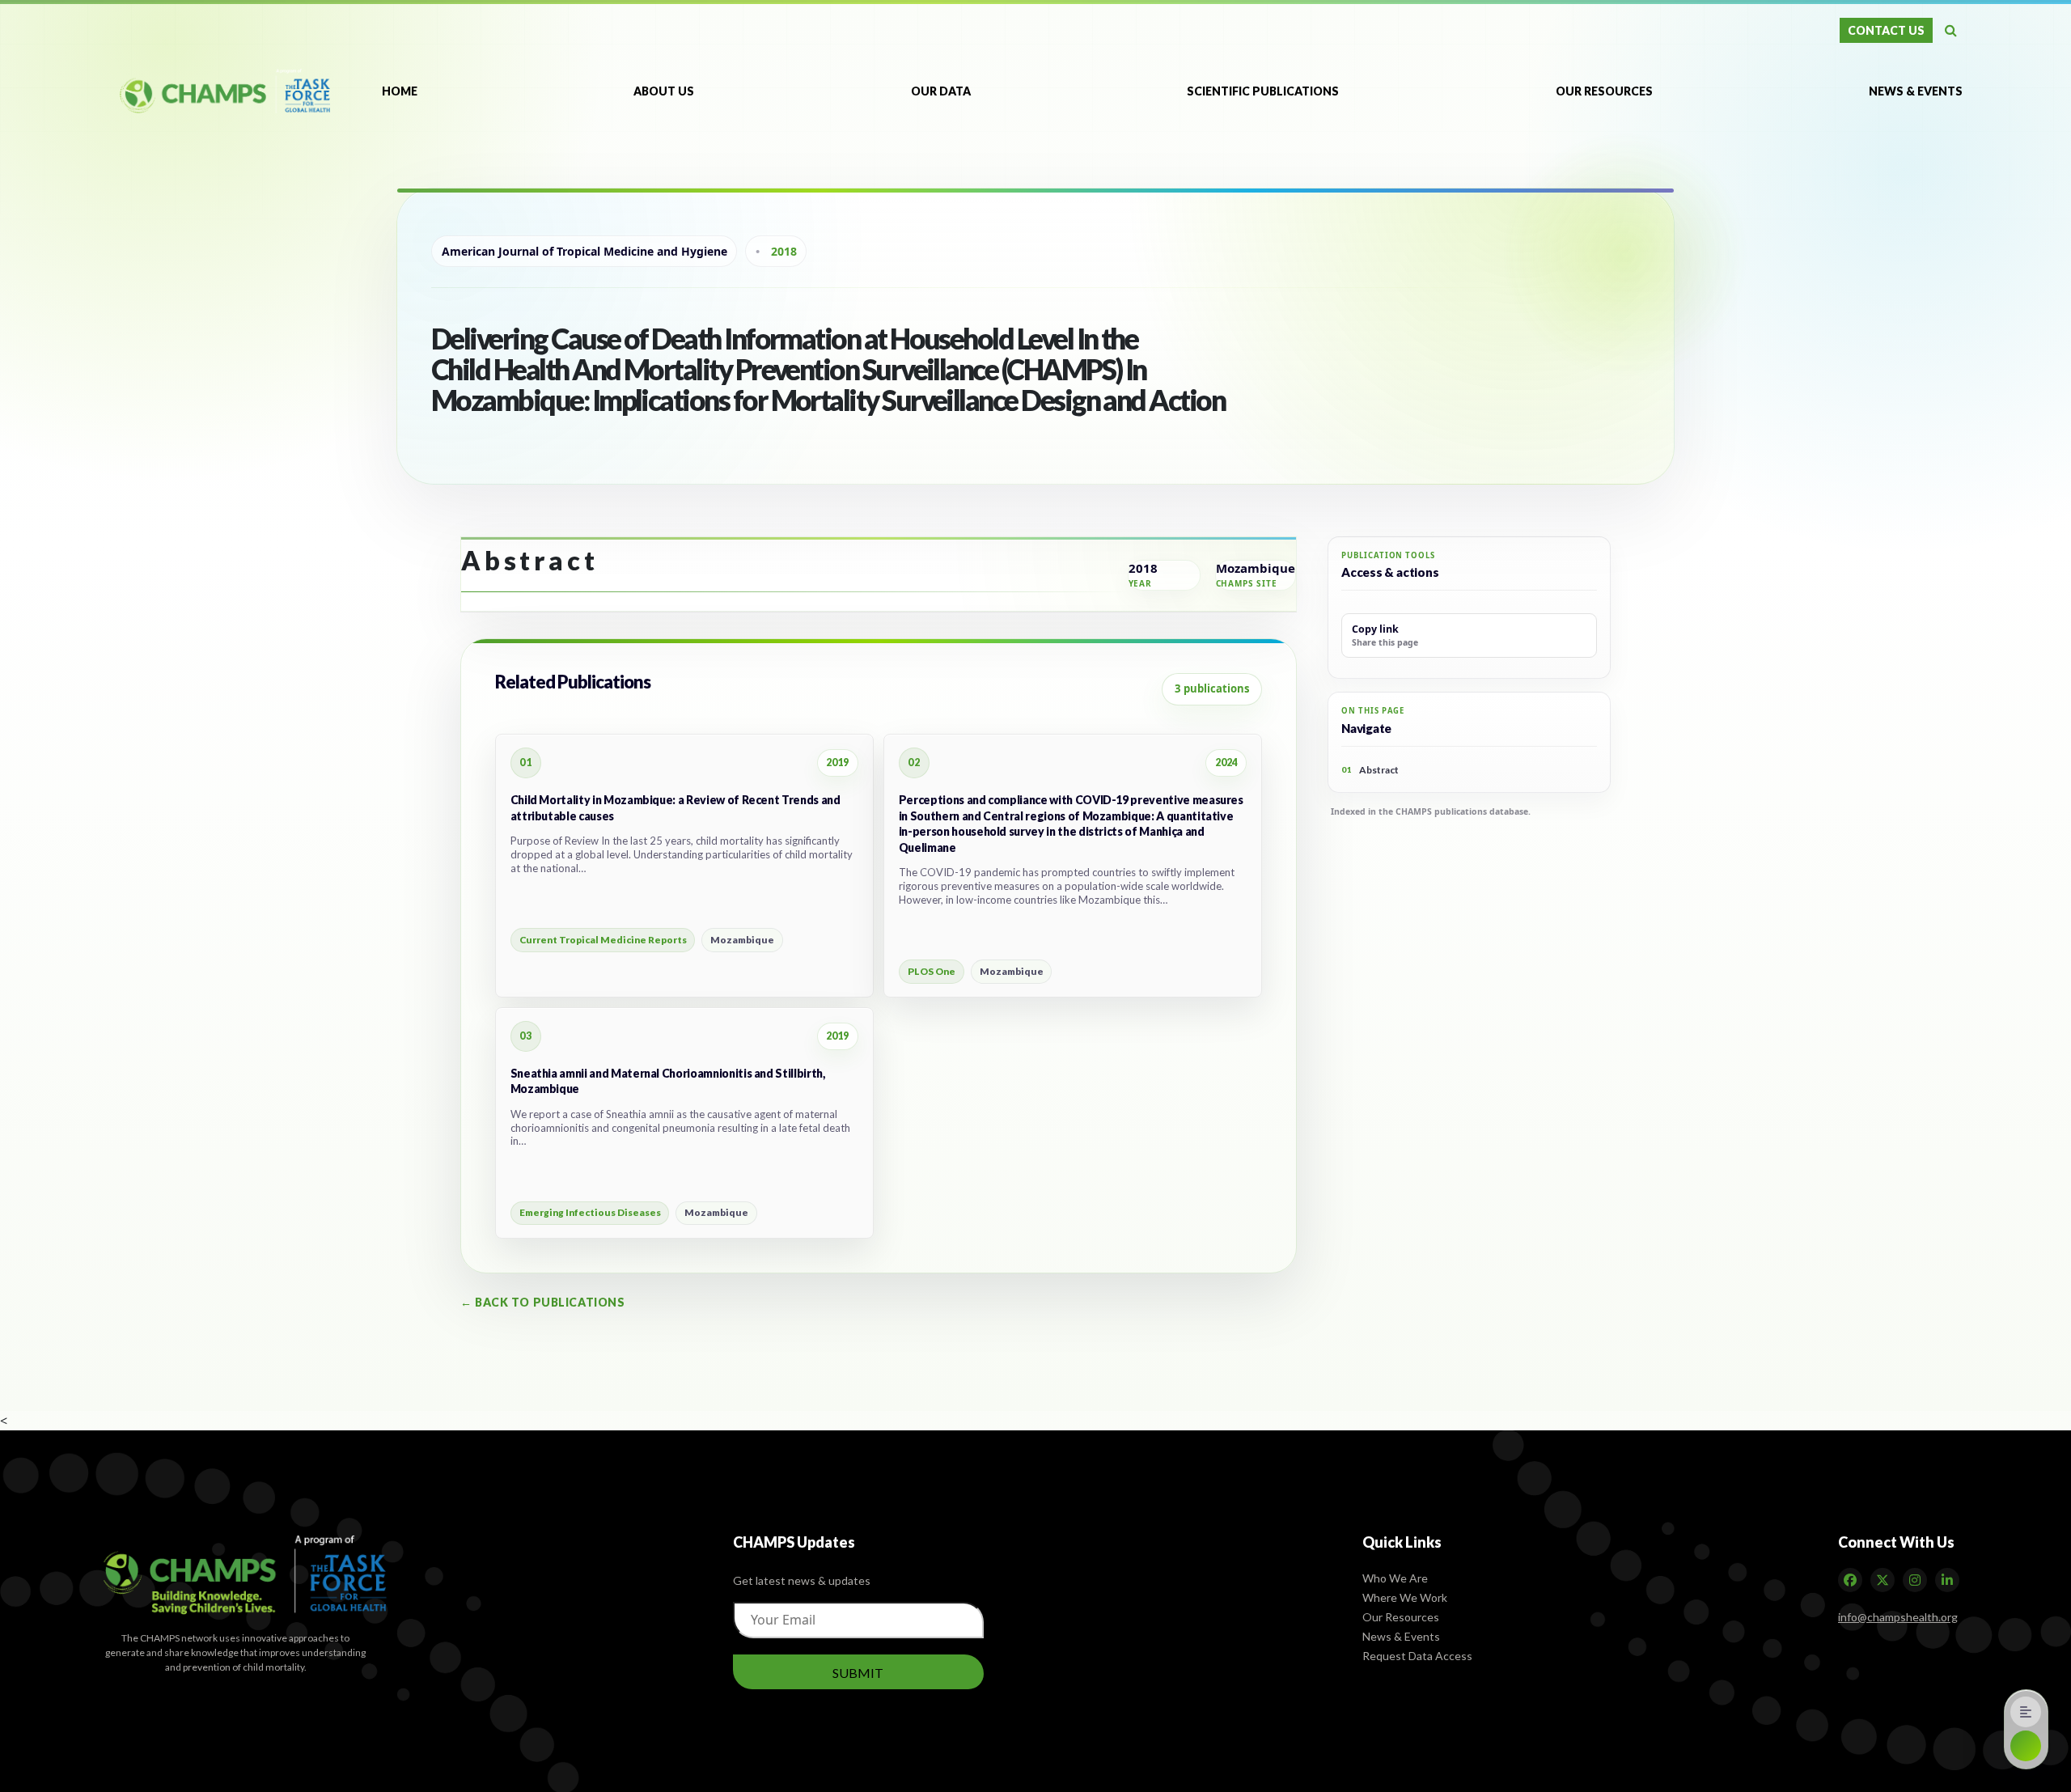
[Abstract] (2026, 1712)
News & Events (1916, 91)
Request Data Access (1417, 1655)
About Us (664, 91)
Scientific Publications (1263, 91)
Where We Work (1405, 1597)
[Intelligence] (2026, 1746)
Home (400, 91)
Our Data (941, 91)
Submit (858, 1672)
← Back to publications (542, 1302)
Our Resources (1604, 91)
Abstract (1370, 770)
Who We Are (1395, 1577)
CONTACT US (1886, 30)
